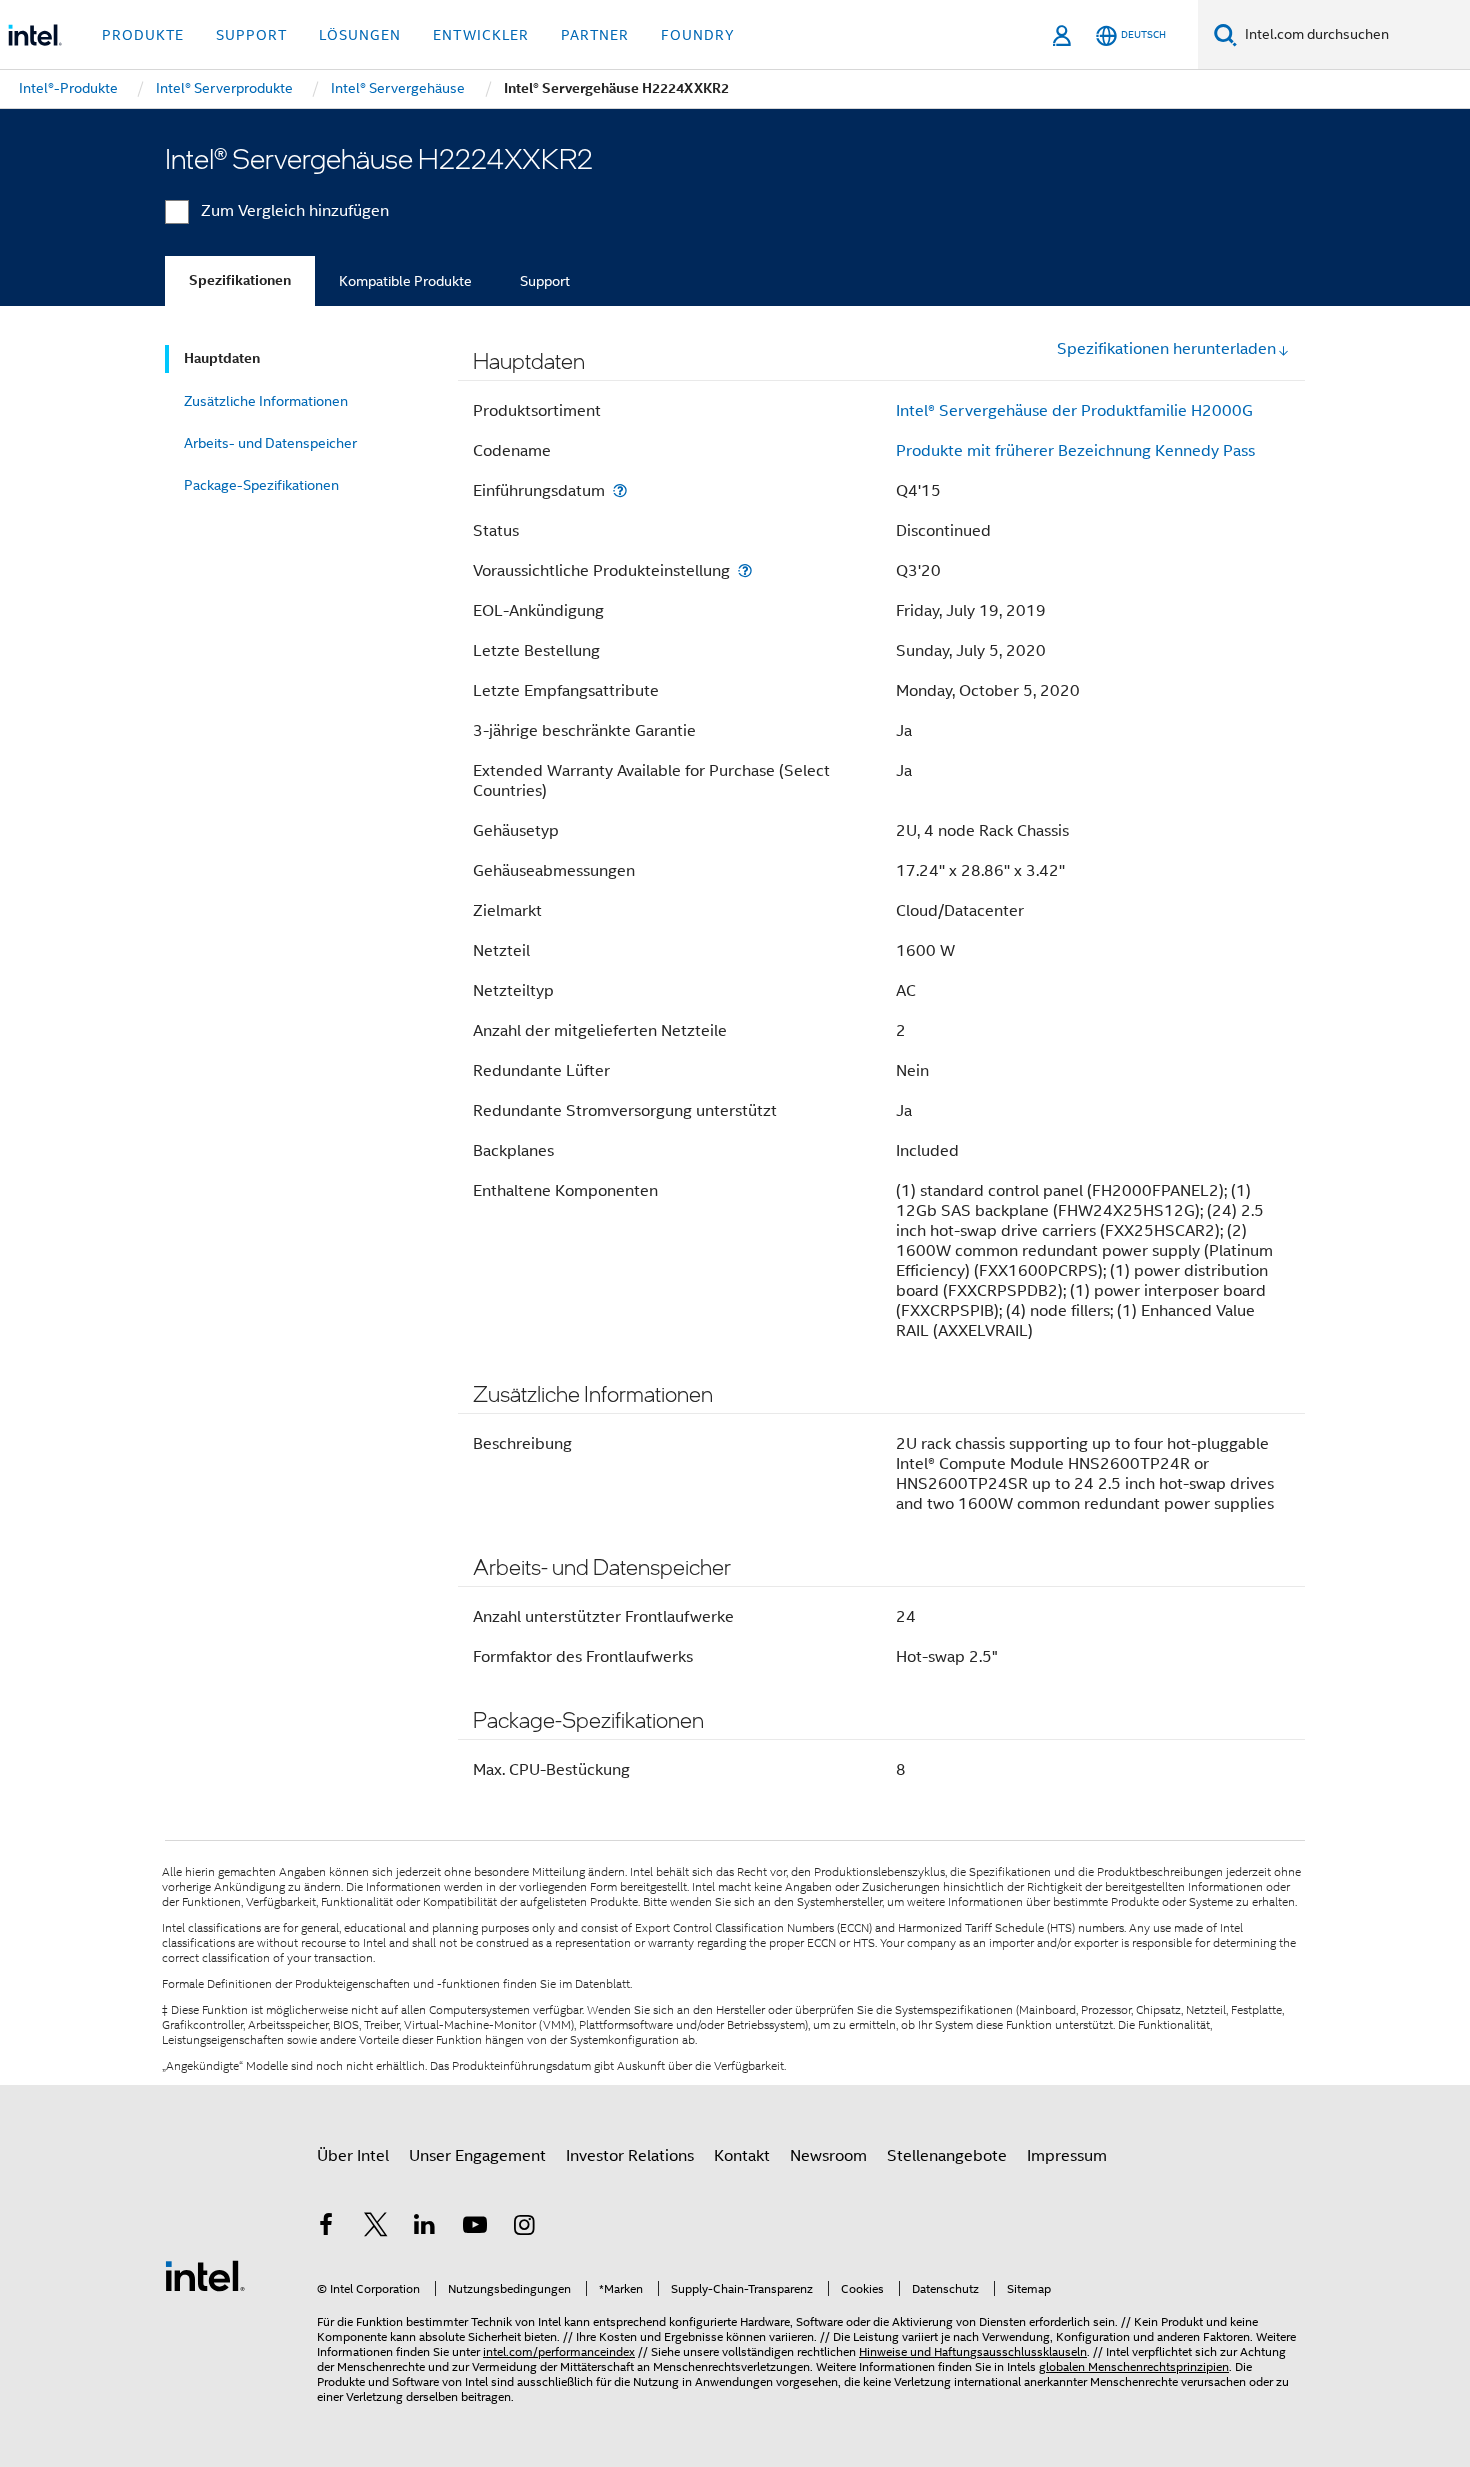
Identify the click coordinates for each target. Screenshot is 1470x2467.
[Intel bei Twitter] (376, 2228)
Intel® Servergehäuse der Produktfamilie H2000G (1074, 411)
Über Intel (353, 2156)
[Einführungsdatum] (620, 490)
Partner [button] (595, 35)
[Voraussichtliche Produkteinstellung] (745, 570)
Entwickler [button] (481, 35)
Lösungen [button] (360, 35)
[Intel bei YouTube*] (475, 2228)
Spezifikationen (240, 280)
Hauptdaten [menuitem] (222, 358)
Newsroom (828, 2156)
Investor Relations (630, 2156)
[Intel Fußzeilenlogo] (205, 2275)
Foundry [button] (698, 35)
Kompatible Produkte (405, 281)
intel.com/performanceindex (559, 2351)
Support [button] (251, 35)
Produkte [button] (143, 35)
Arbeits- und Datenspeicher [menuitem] (270, 443)
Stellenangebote (947, 2156)
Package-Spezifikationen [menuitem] (261, 485)
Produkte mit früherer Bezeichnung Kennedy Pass (1075, 451)
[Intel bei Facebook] (326, 2228)
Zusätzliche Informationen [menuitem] (266, 401)
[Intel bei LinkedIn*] (425, 2228)
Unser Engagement (477, 2156)
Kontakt (742, 2156)
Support (545, 281)
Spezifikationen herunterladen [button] (1166, 349)
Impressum (1067, 2156)
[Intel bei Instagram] (524, 2228)
